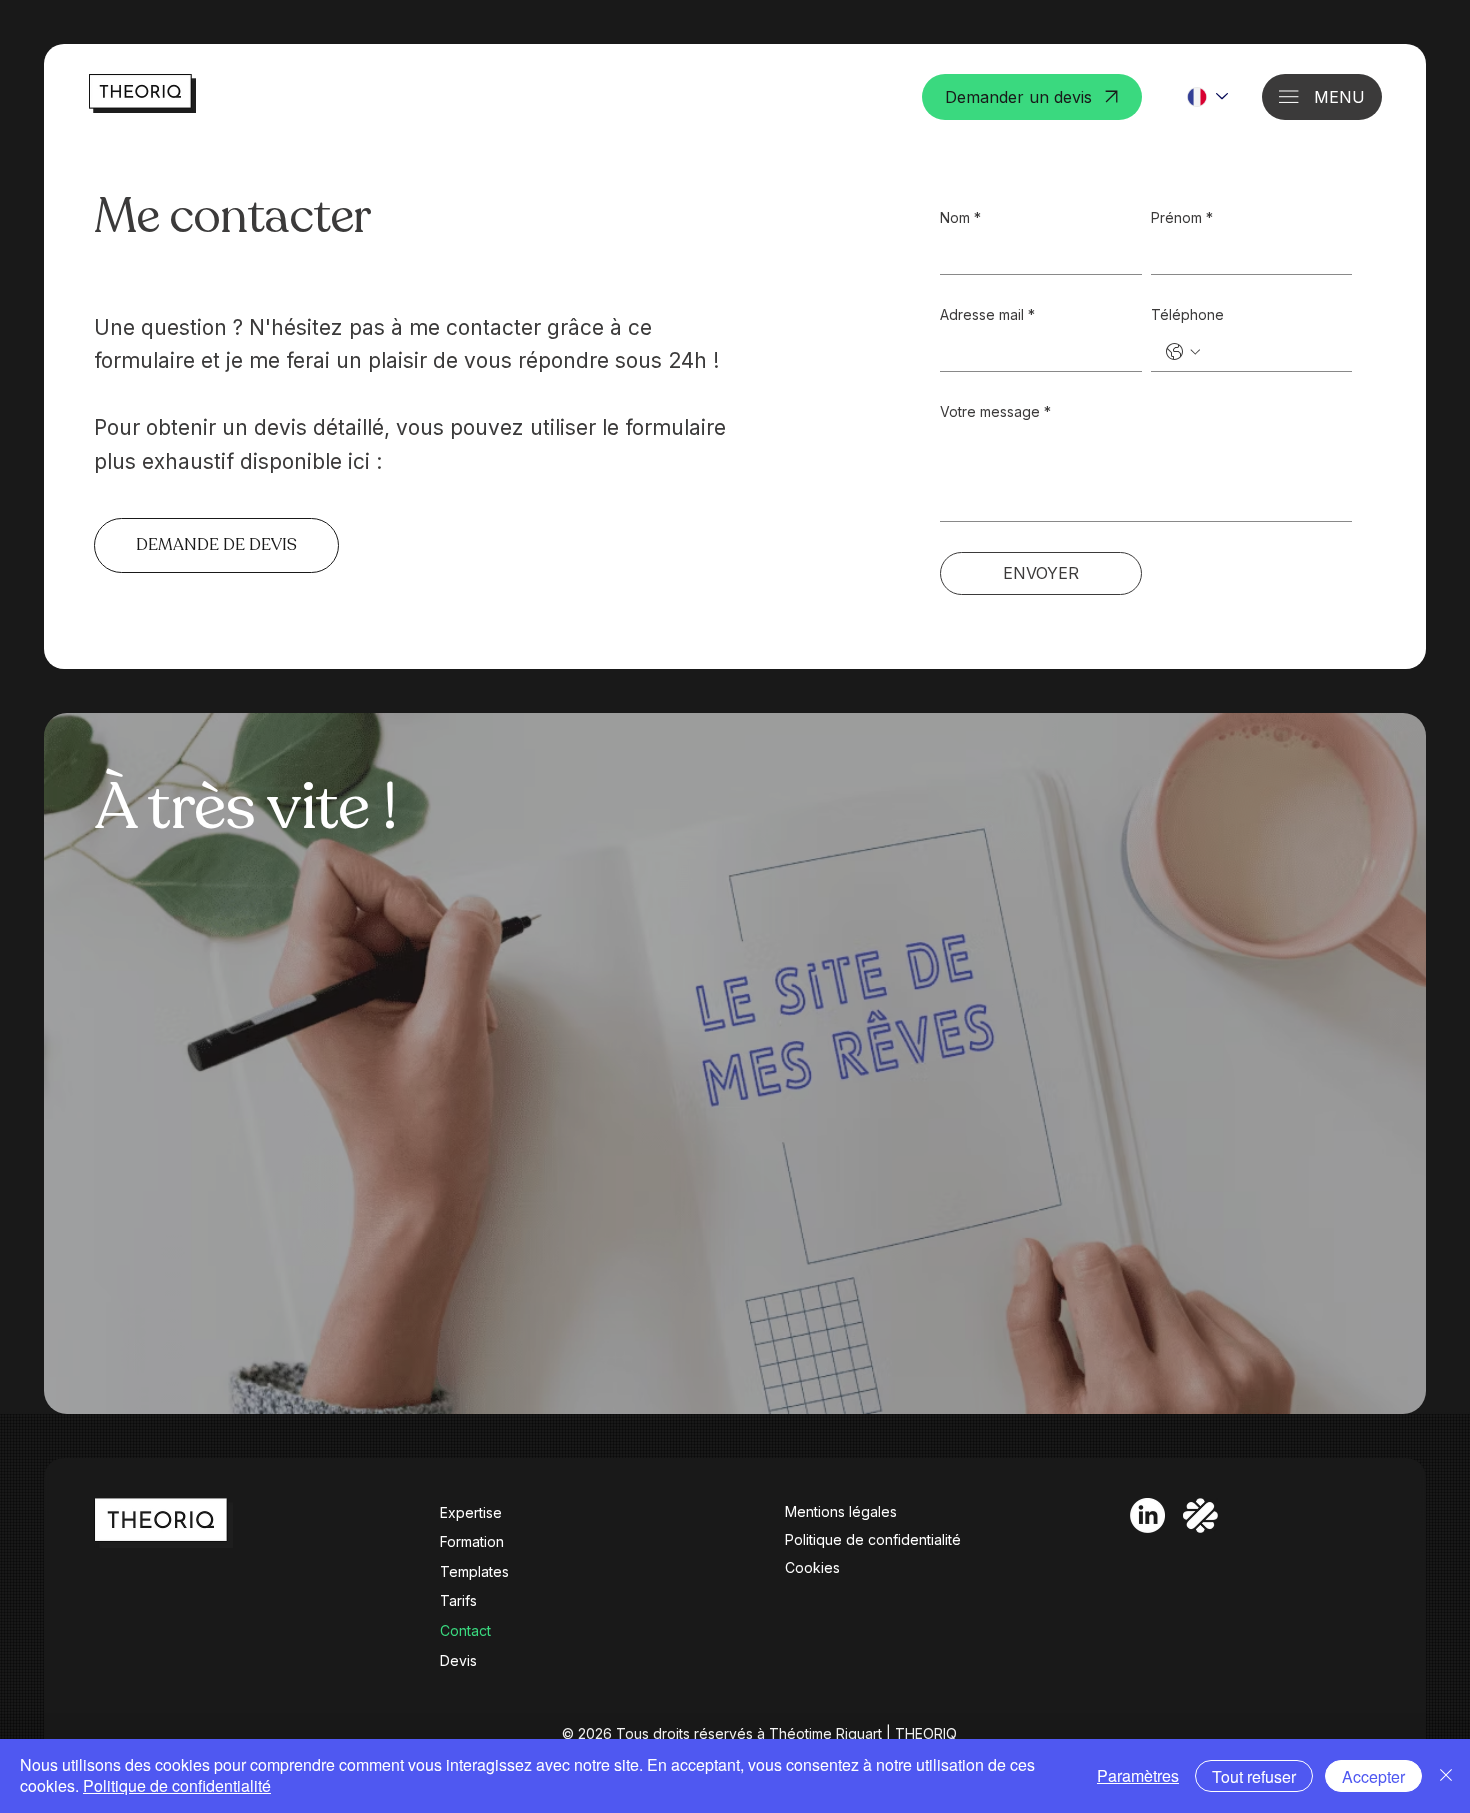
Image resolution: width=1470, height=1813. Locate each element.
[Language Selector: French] (1207, 97)
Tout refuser (1254, 1776)
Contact (465, 1630)
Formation (472, 1541)
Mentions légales (841, 1511)
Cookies (812, 1567)
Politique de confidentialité (873, 1539)
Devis (458, 1660)
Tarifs (458, 1600)
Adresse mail (987, 314)
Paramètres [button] (1138, 1775)
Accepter (1373, 1776)
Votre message (995, 411)
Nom (960, 217)
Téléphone (1187, 314)
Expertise (471, 1512)
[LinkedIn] (1147, 1515)
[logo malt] (1200, 1515)
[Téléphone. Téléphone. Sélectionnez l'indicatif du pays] (1183, 352)
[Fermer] (1446, 1776)
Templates (474, 1571)
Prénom (1182, 217)
